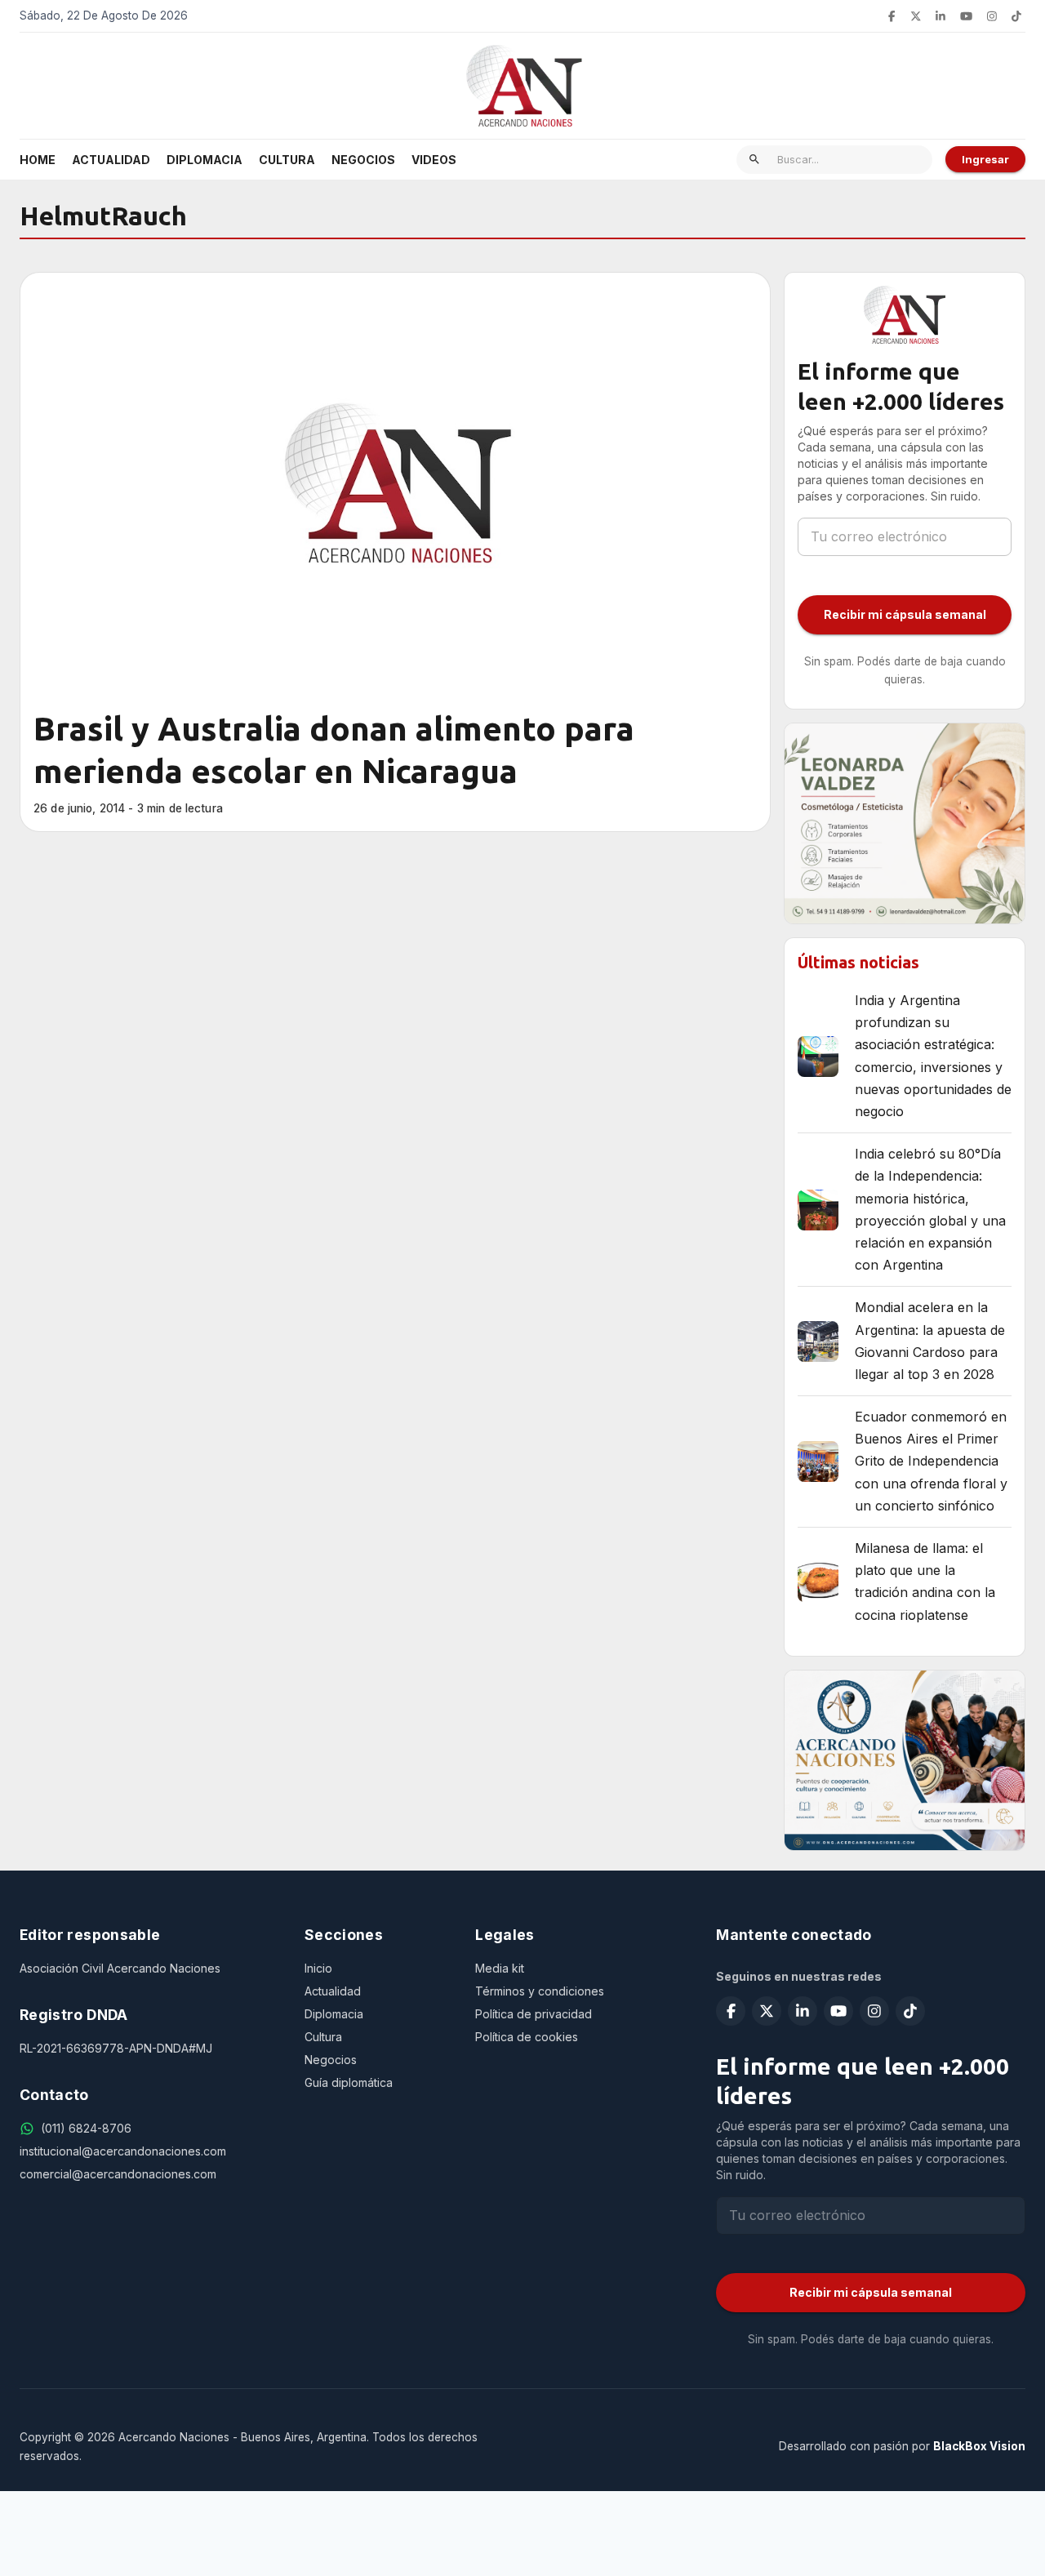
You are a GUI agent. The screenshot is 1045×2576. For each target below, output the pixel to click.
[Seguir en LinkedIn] (940, 16)
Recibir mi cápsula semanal (905, 614)
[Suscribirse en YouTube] (966, 16)
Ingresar (985, 159)
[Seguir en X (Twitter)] (916, 16)
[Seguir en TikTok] (1016, 16)
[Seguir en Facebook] (892, 16)
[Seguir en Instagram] (992, 16)
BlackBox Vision (979, 2446)
